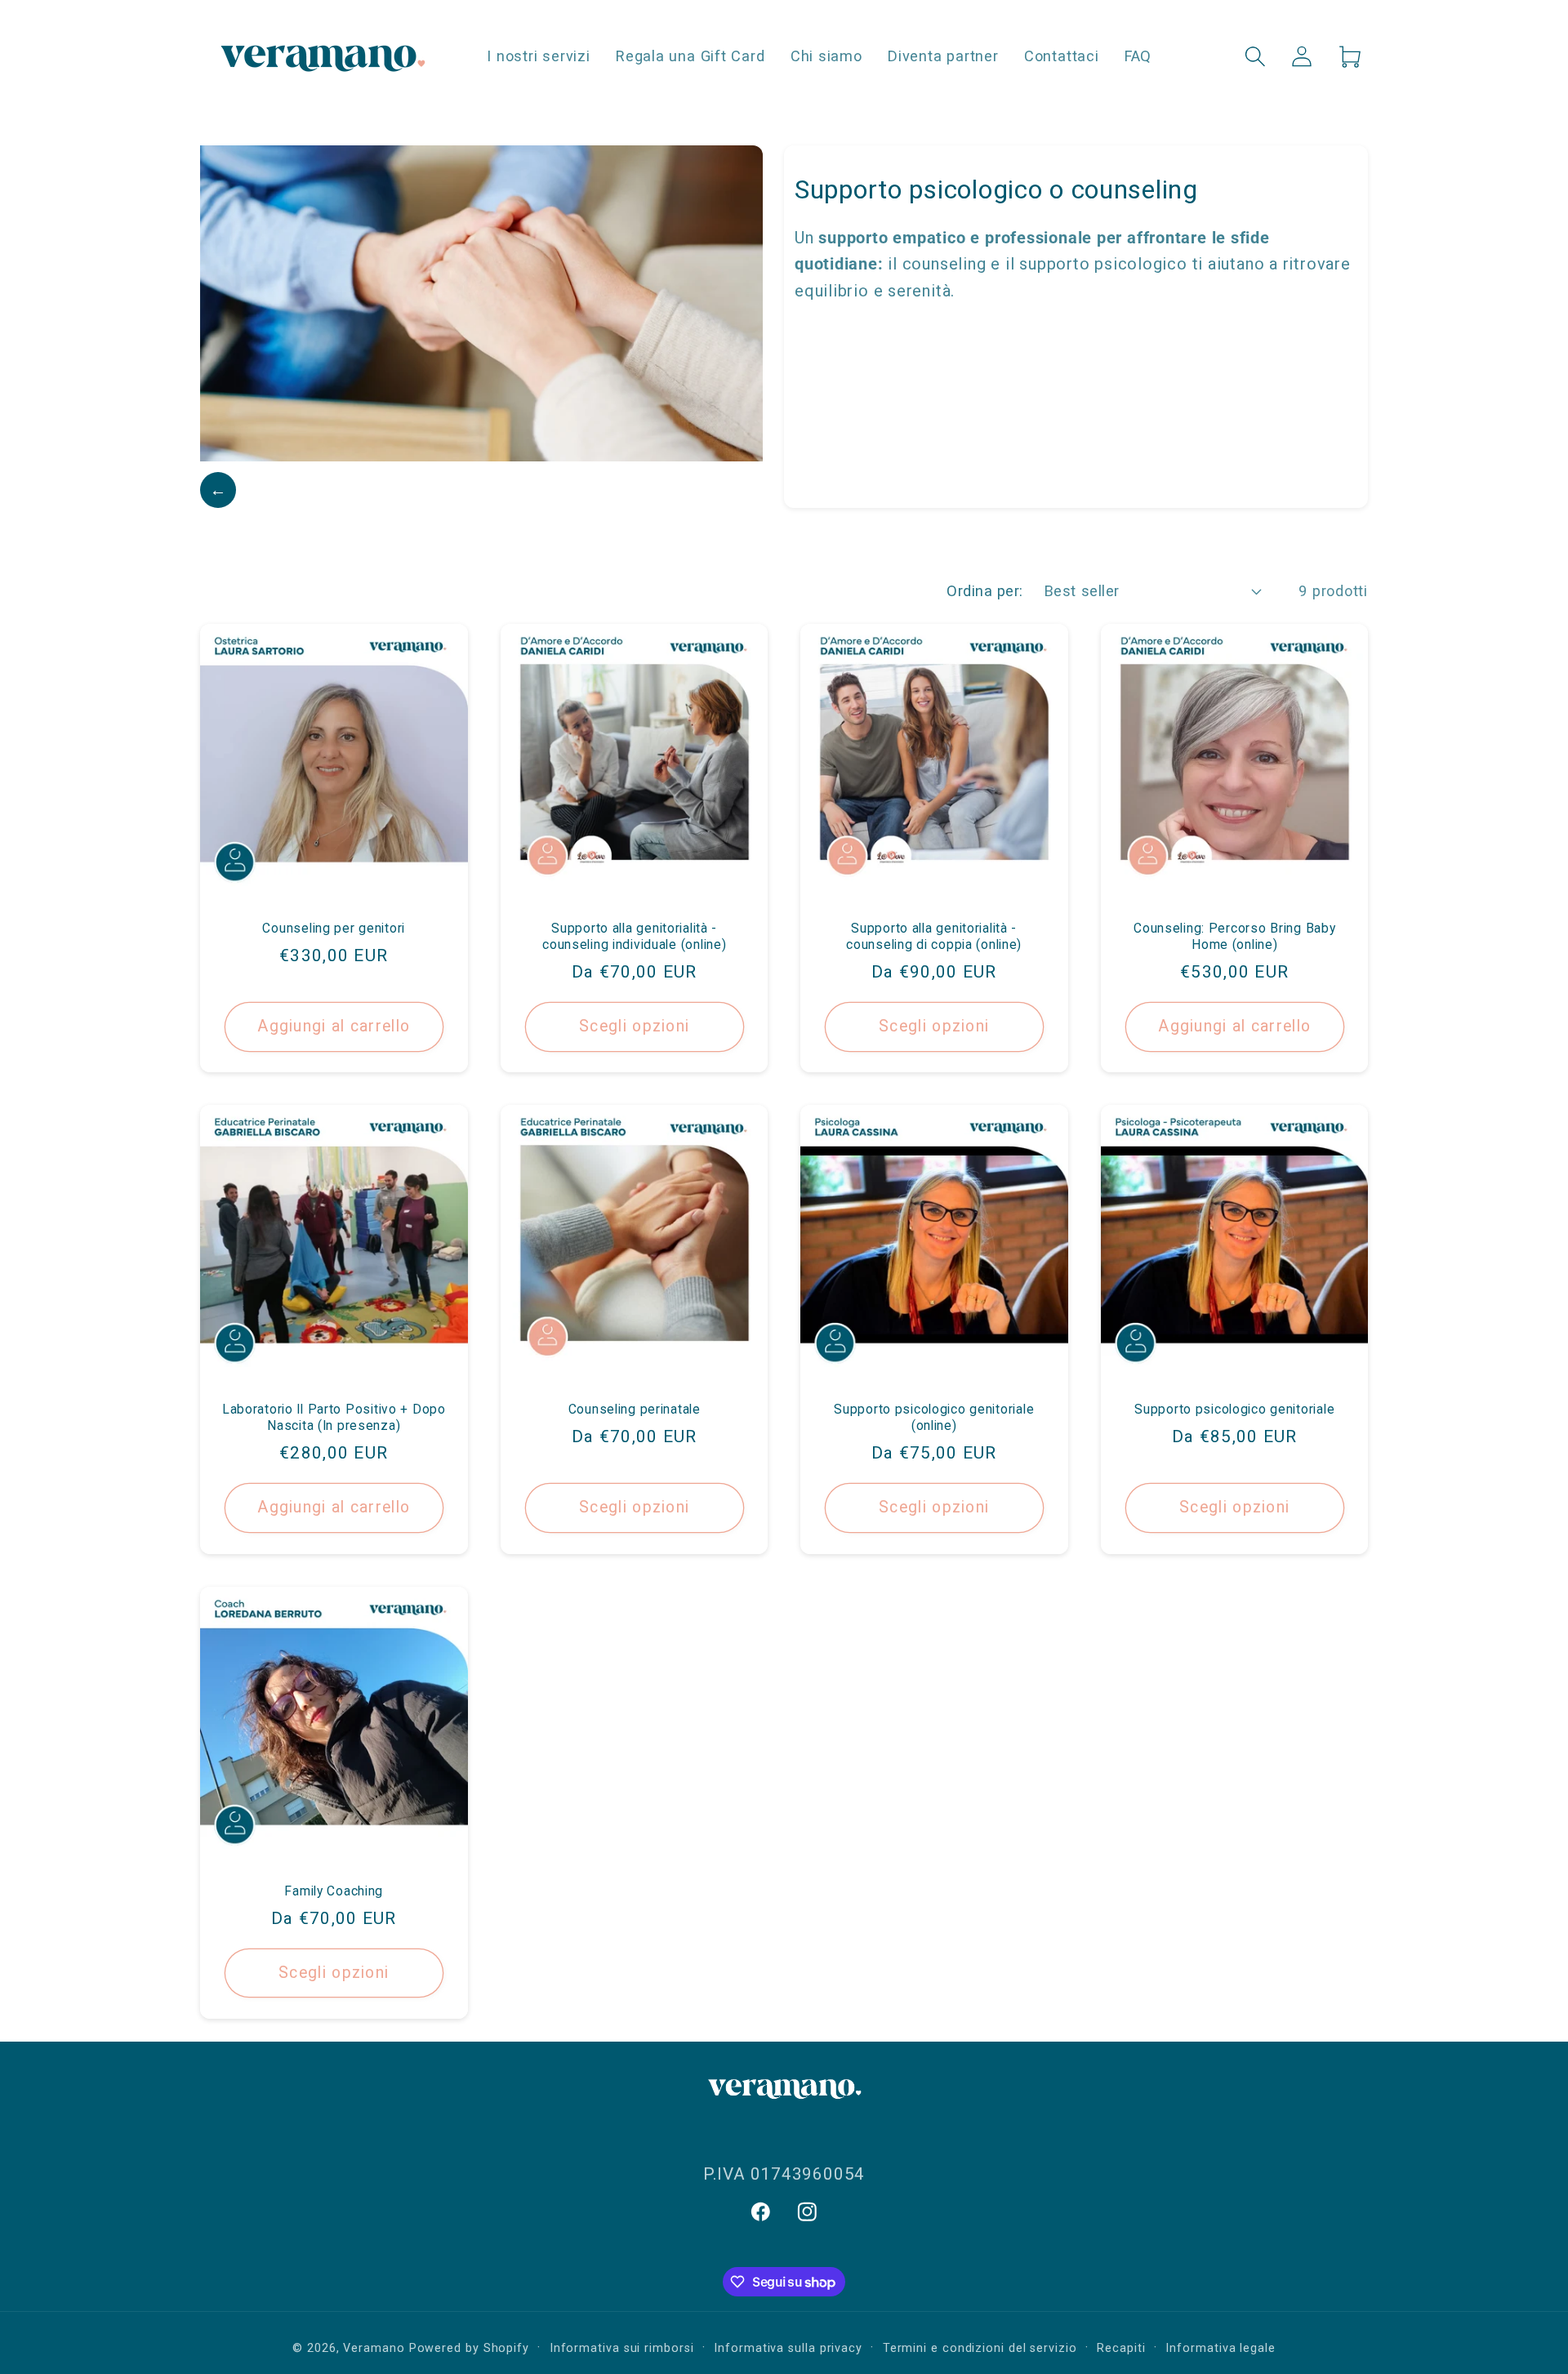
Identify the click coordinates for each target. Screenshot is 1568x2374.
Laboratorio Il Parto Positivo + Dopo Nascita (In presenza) (334, 1418)
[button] (1256, 56)
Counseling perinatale (634, 1410)
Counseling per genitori (334, 928)
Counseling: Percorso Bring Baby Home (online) (1234, 936)
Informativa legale (1220, 2348)
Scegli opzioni (634, 1026)
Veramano (374, 2348)
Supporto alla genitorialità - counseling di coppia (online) (934, 936)
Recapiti (1121, 2348)
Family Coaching (334, 1891)
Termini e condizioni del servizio (980, 2348)
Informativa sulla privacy (788, 2348)
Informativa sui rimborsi (622, 2348)
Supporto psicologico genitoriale (1234, 1410)
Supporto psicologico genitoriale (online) (934, 1418)
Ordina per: (985, 591)
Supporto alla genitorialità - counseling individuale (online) (634, 936)
